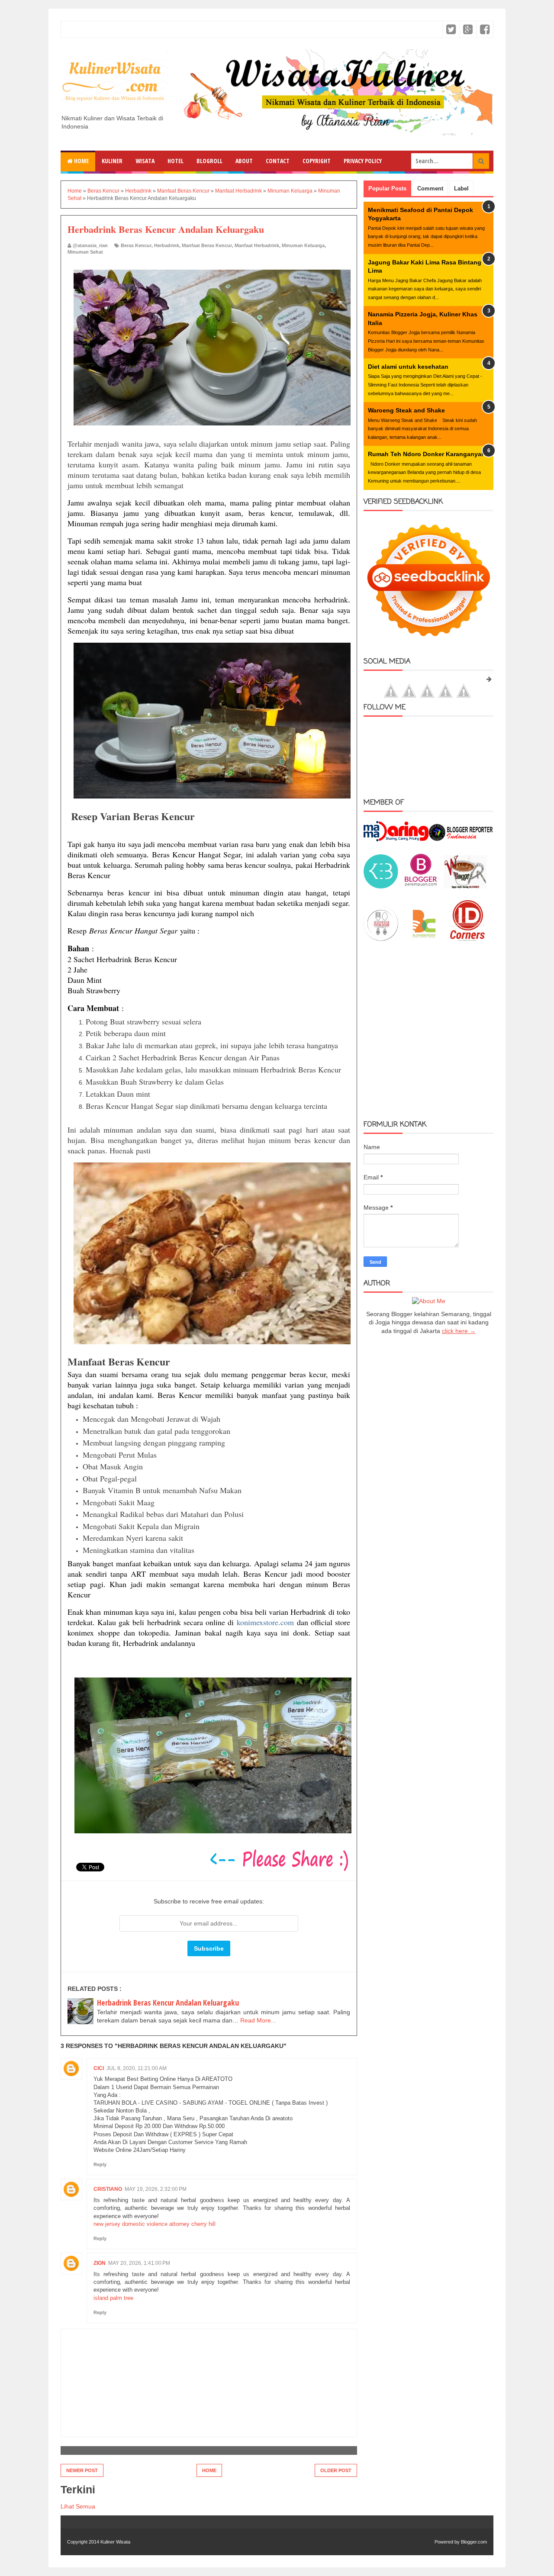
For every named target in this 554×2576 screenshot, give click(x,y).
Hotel (176, 161)
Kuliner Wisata (115, 2542)
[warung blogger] (465, 886)
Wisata (145, 161)
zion (100, 2263)
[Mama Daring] (396, 839)
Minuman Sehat (85, 252)
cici (99, 2068)
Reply (100, 2164)
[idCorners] (467, 939)
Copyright (317, 161)
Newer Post (82, 2470)
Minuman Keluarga (303, 245)
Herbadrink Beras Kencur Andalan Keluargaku (168, 2003)
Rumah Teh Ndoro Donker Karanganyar (426, 454)
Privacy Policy (363, 161)
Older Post (336, 2470)
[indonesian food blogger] (381, 939)
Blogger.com (474, 2542)
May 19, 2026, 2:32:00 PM (156, 2189)
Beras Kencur (136, 245)
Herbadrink (167, 245)
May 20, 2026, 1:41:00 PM (139, 2263)
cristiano (108, 2189)
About (244, 161)
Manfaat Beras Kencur (207, 245)
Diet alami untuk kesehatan (408, 367)
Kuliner (112, 161)
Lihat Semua (78, 2506)
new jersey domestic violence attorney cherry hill (155, 2224)
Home (81, 161)
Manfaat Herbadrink (257, 245)
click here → (459, 1331)
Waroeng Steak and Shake (406, 410)
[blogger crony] (424, 939)
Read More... (258, 2020)
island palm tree (113, 2298)
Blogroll (209, 161)
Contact (278, 161)
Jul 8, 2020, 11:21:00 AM (137, 2068)
